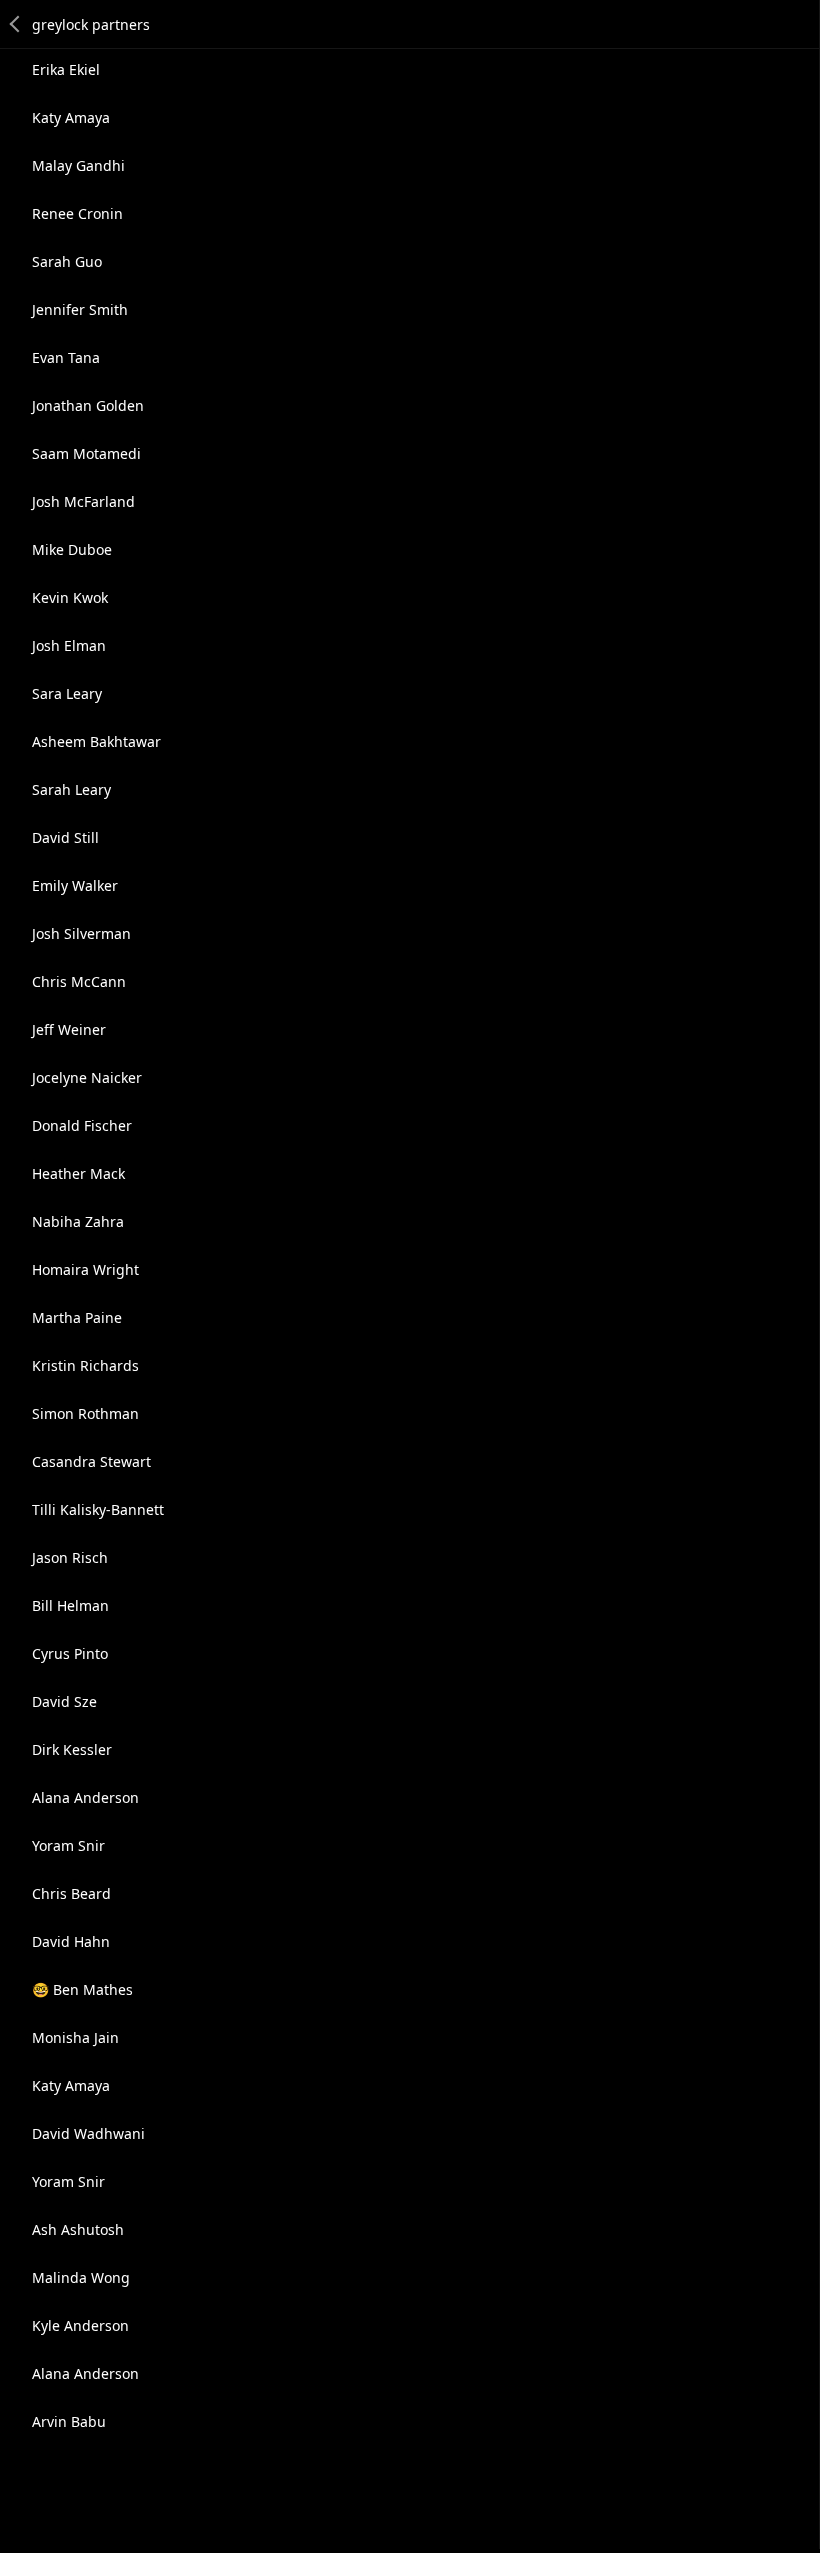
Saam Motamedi (86, 453)
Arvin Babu (69, 2421)
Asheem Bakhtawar (96, 741)
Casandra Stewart (91, 1461)
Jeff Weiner (69, 1029)
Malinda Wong (81, 2277)
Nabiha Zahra (78, 1221)
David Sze (64, 1701)
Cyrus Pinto (70, 1653)
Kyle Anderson (80, 2325)
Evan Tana (66, 357)
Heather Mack (78, 1173)
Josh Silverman (81, 933)
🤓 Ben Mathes (82, 1989)
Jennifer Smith (80, 309)
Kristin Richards (85, 1365)
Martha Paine (77, 1317)
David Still (65, 837)
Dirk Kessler (72, 1749)
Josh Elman (69, 645)
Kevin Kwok (70, 597)
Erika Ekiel (66, 69)
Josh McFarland (83, 501)
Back (16, 24)
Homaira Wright (85, 1269)
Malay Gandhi (78, 165)
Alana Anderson (85, 1797)
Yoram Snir (68, 1845)
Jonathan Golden (88, 405)
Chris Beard (71, 1893)
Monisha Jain (75, 2037)
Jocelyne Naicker (87, 1077)
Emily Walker (75, 885)
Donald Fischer (82, 1125)
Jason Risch (70, 1557)
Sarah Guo (67, 261)
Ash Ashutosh (78, 2229)
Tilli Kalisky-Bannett (98, 1509)
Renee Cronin (77, 213)
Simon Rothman (85, 1413)
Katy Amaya (71, 117)
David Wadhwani (88, 2133)
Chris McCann (79, 981)
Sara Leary (67, 693)
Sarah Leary (71, 789)
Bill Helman (70, 1605)
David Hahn (71, 1941)
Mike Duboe (72, 549)
